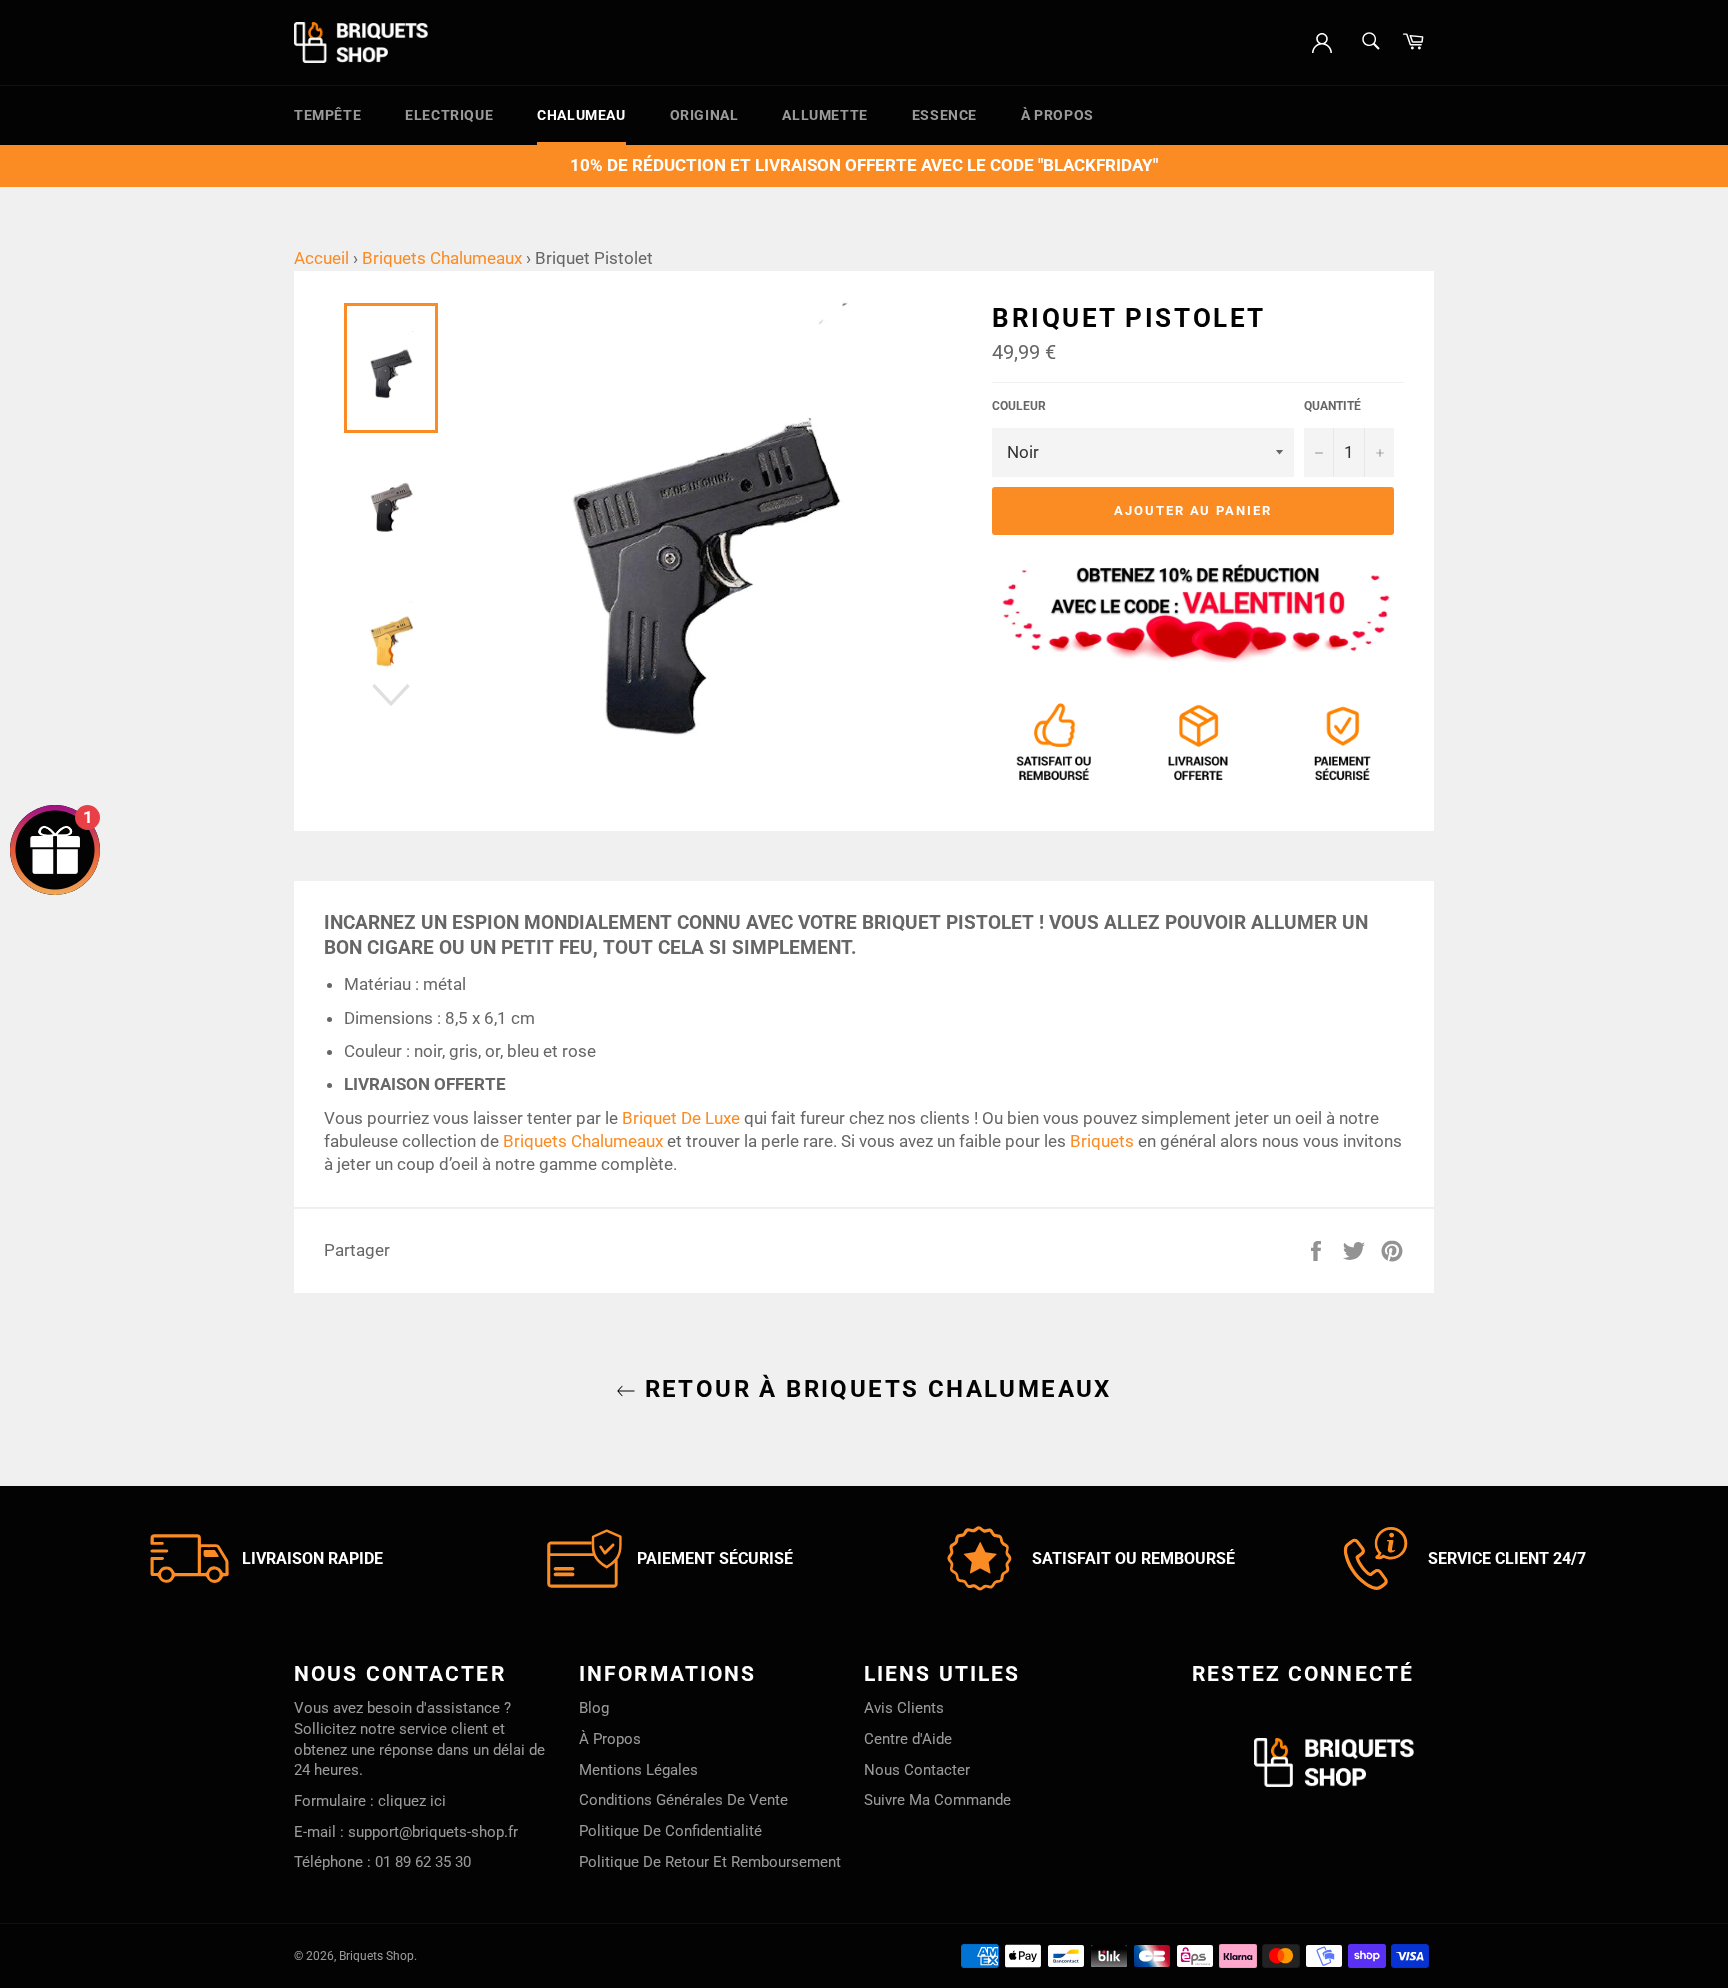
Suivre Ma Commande (937, 1800)
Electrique (449, 115)
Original (704, 115)
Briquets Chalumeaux (442, 258)
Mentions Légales (638, 1770)
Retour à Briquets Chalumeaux (874, 1389)
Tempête (327, 115)
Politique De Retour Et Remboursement (710, 1862)
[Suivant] (391, 695)
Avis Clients (904, 1708)
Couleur (1019, 406)
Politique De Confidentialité (670, 1831)
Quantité (1332, 406)
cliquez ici (412, 1801)
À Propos (1057, 115)
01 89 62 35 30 (423, 1862)
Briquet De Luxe (681, 1118)
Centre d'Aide (908, 1739)
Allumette (824, 115)
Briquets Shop (376, 1956)
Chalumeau (581, 115)
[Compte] (1322, 41)
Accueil (321, 258)
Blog (594, 1708)
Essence (944, 115)
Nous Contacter (917, 1770)
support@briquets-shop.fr (433, 1832)
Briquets (1102, 1141)
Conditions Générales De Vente (683, 1800)
